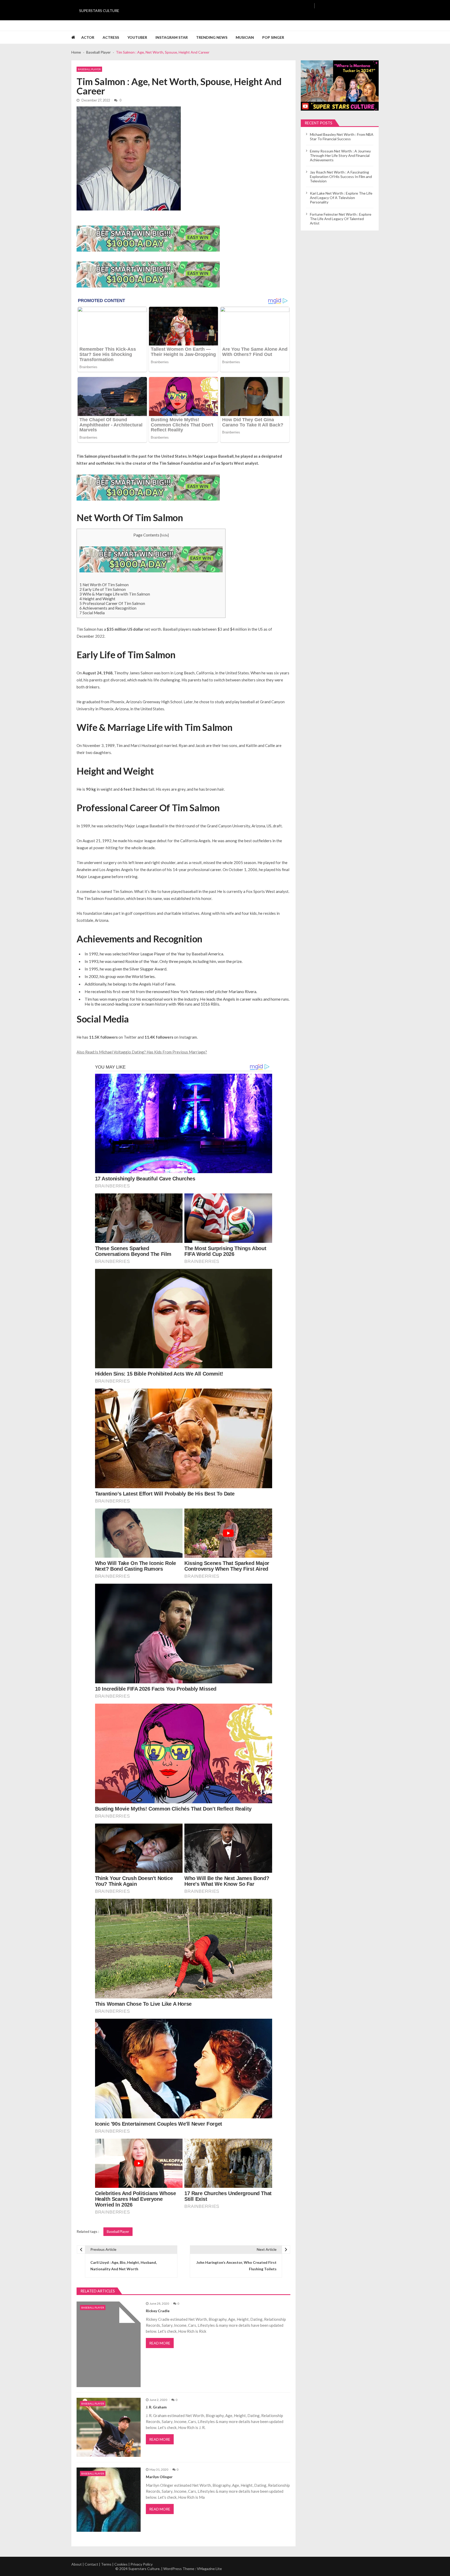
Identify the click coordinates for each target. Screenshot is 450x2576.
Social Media (92, 613)
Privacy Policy (142, 2564)
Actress (111, 37)
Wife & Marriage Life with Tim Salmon (115, 594)
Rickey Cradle (158, 2311)
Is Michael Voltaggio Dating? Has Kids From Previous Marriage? (151, 1052)
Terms (106, 2564)
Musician (245, 37)
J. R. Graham (156, 2407)
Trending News (212, 37)
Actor (88, 37)
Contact (91, 2564)
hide (164, 535)
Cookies (121, 2564)
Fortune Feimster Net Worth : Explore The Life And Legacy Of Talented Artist (341, 219)
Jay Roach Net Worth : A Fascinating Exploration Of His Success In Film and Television (341, 177)
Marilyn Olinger (159, 2477)
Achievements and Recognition (108, 608)
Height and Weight (97, 599)
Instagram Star (172, 37)
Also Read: (86, 1052)
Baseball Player (89, 69)
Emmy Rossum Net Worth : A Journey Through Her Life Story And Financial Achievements (340, 155)
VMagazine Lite (209, 2569)
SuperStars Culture (99, 11)
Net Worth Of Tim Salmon (104, 585)
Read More (160, 2343)
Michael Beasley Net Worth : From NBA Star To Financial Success (342, 137)
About (77, 2564)
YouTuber (137, 37)
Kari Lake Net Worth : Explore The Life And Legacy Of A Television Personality (341, 198)
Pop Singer (273, 37)
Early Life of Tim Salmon (103, 589)
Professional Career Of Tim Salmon (112, 603)
